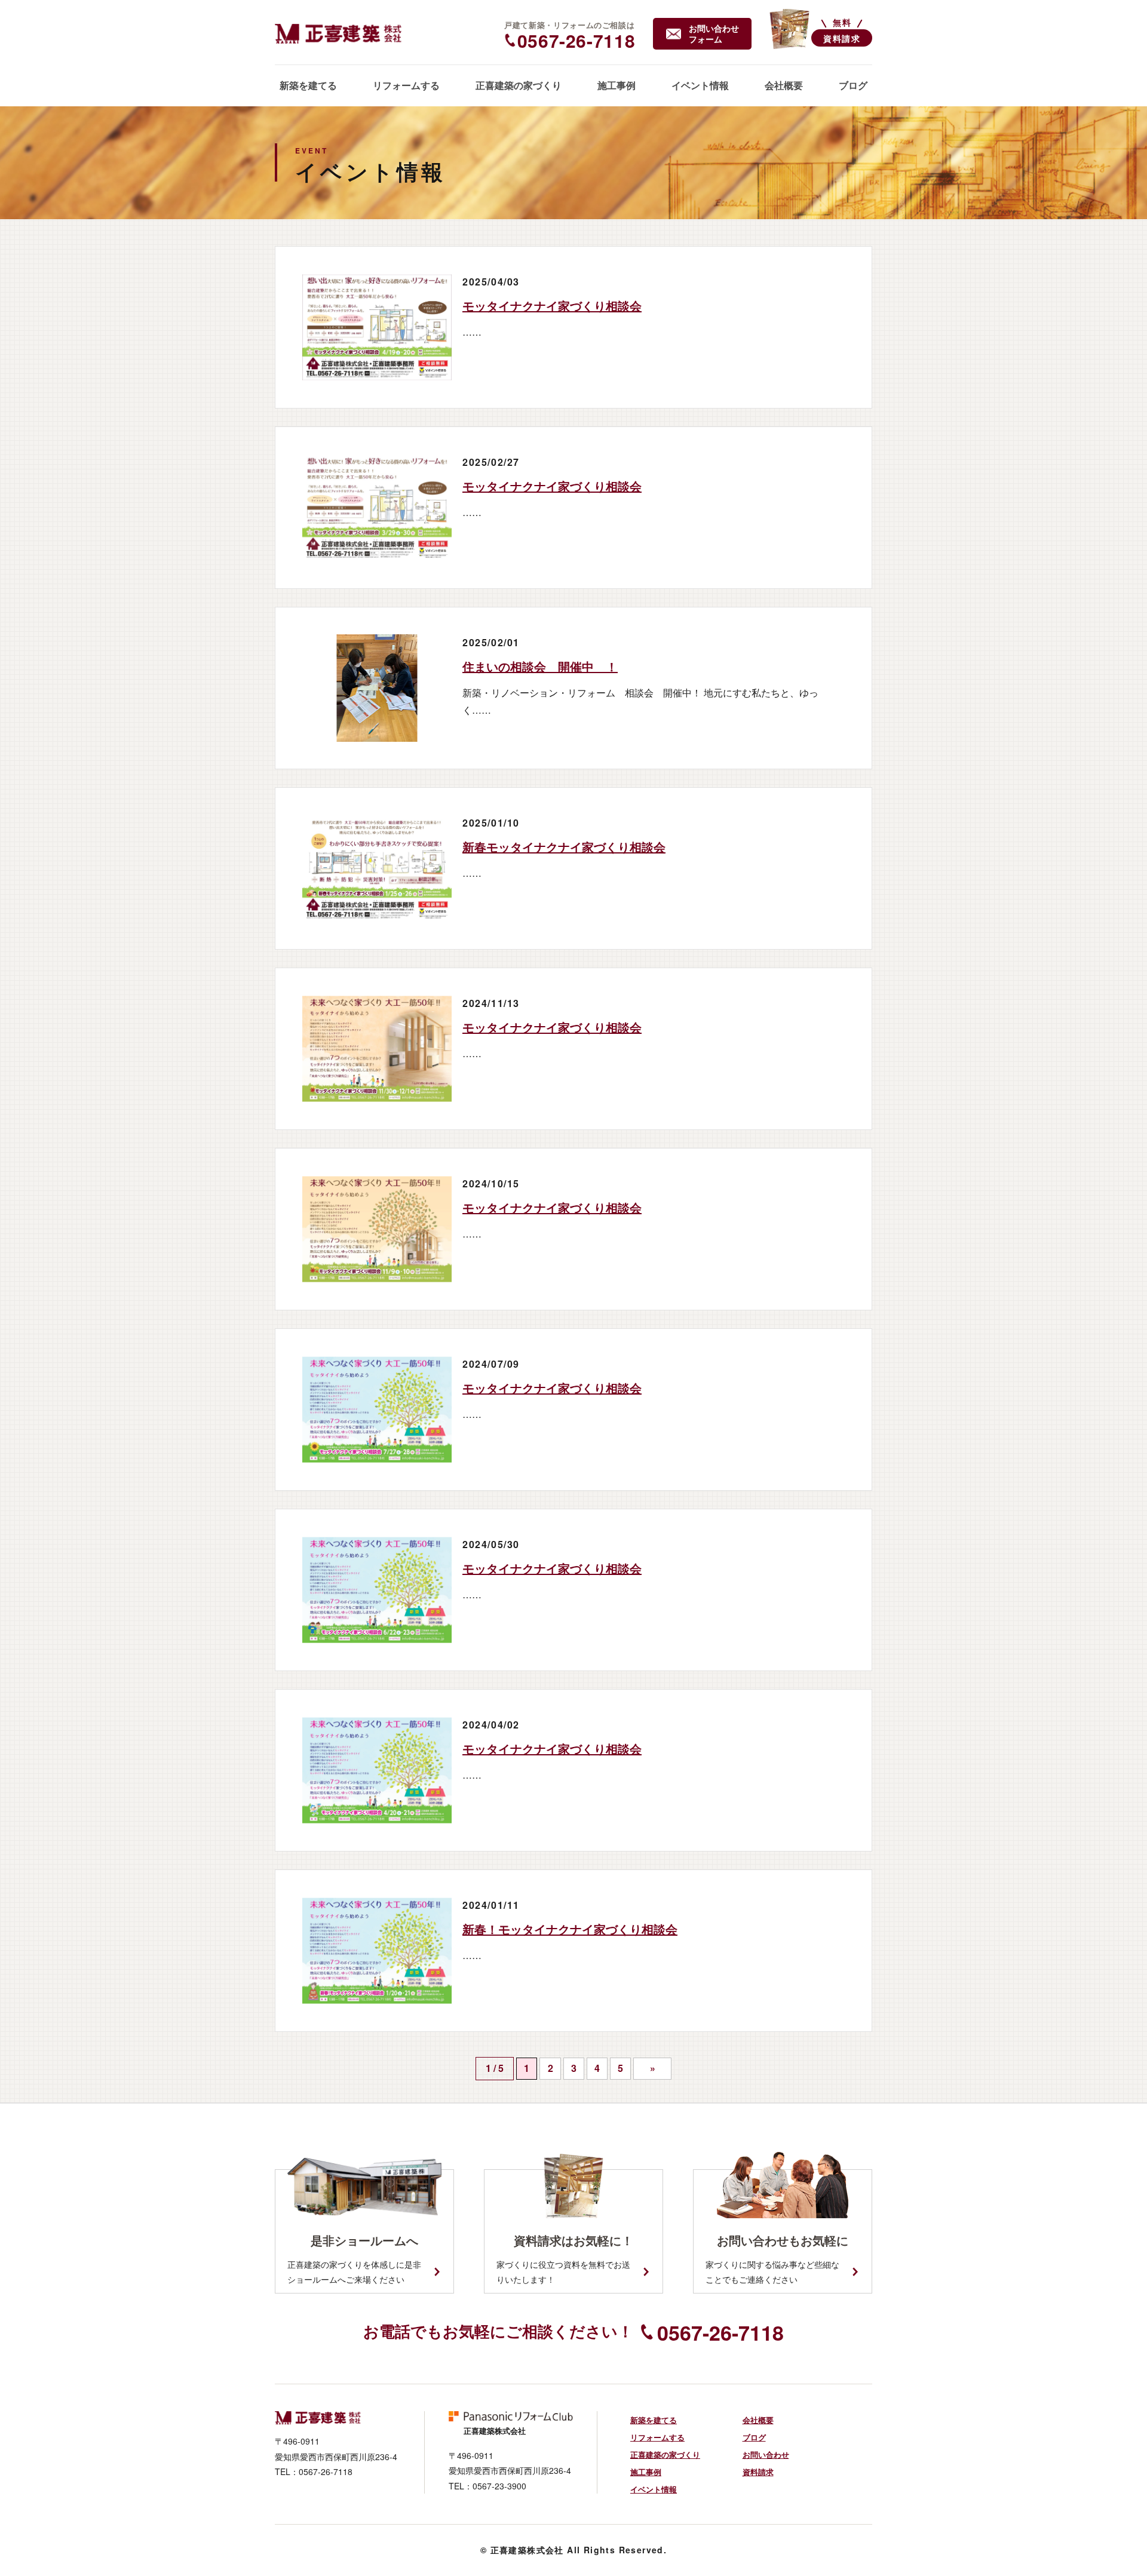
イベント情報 (654, 2489)
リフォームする (657, 2437)
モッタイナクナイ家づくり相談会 (552, 306)
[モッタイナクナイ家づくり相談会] (377, 327)
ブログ (754, 2437)
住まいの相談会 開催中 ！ (540, 666)
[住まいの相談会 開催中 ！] (377, 688)
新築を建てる (654, 2420)
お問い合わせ (766, 2454)
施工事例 (646, 2472)
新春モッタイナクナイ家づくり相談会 (564, 847)
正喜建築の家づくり (665, 2454)
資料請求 (758, 2472)
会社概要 (758, 2420)
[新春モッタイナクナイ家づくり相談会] (377, 868)
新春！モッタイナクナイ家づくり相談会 (570, 1929)
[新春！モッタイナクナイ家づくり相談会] (377, 1951)
